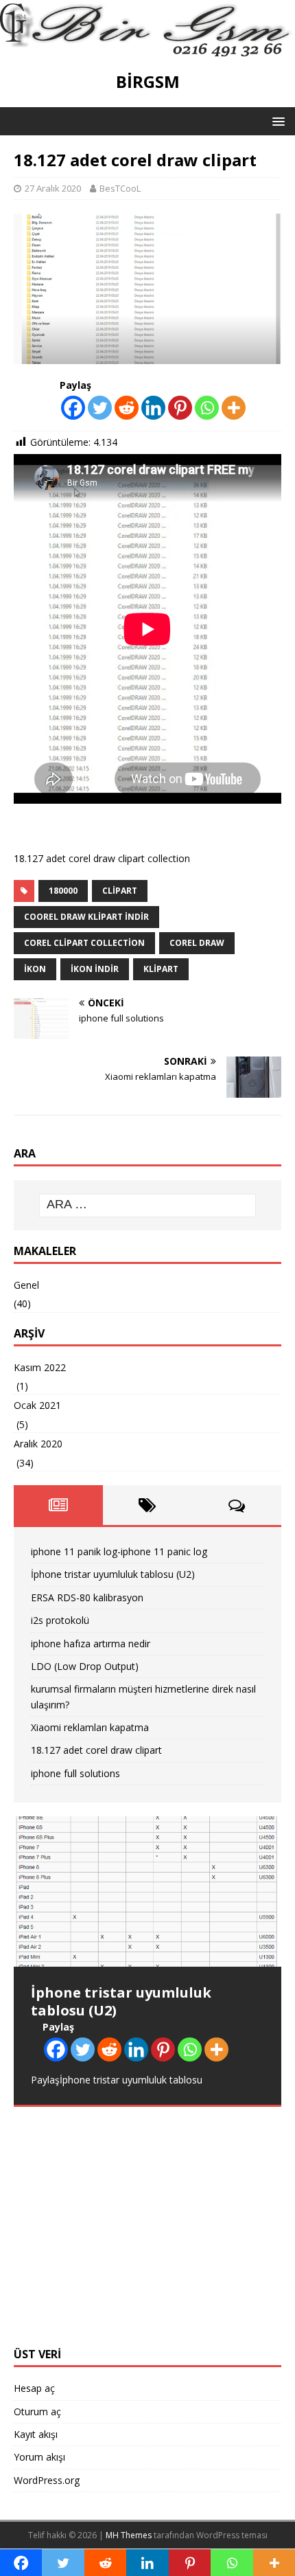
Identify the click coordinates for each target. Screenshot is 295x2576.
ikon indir (95, 969)
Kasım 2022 (40, 1367)
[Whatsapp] (207, 408)
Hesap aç (34, 2388)
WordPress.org (47, 2480)
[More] (234, 408)
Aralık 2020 (38, 1444)
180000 (63, 891)
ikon (35, 969)
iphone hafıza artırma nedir (91, 1643)
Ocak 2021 (37, 1405)
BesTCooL (120, 188)
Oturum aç (37, 2411)
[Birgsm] (147, 48)
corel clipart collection (84, 943)
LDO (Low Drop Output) (85, 1666)
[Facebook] (73, 408)
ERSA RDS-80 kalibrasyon (87, 1597)
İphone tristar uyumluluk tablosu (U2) (113, 1574)
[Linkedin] (153, 408)
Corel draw (197, 943)
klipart (161, 969)
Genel (26, 1285)
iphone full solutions (75, 1773)
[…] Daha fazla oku (202, 2284)
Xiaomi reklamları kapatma (90, 1727)
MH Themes (129, 2535)
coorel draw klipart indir (86, 917)
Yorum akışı (39, 2457)
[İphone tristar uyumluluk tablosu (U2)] (147, 1891)
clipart (120, 891)
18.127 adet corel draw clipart (96, 1750)
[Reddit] (127, 408)
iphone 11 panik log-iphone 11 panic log (119, 1551)
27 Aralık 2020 (53, 188)
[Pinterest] (180, 408)
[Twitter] (100, 408)
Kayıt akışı (36, 2434)
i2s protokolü (60, 1620)
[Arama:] (148, 1206)
